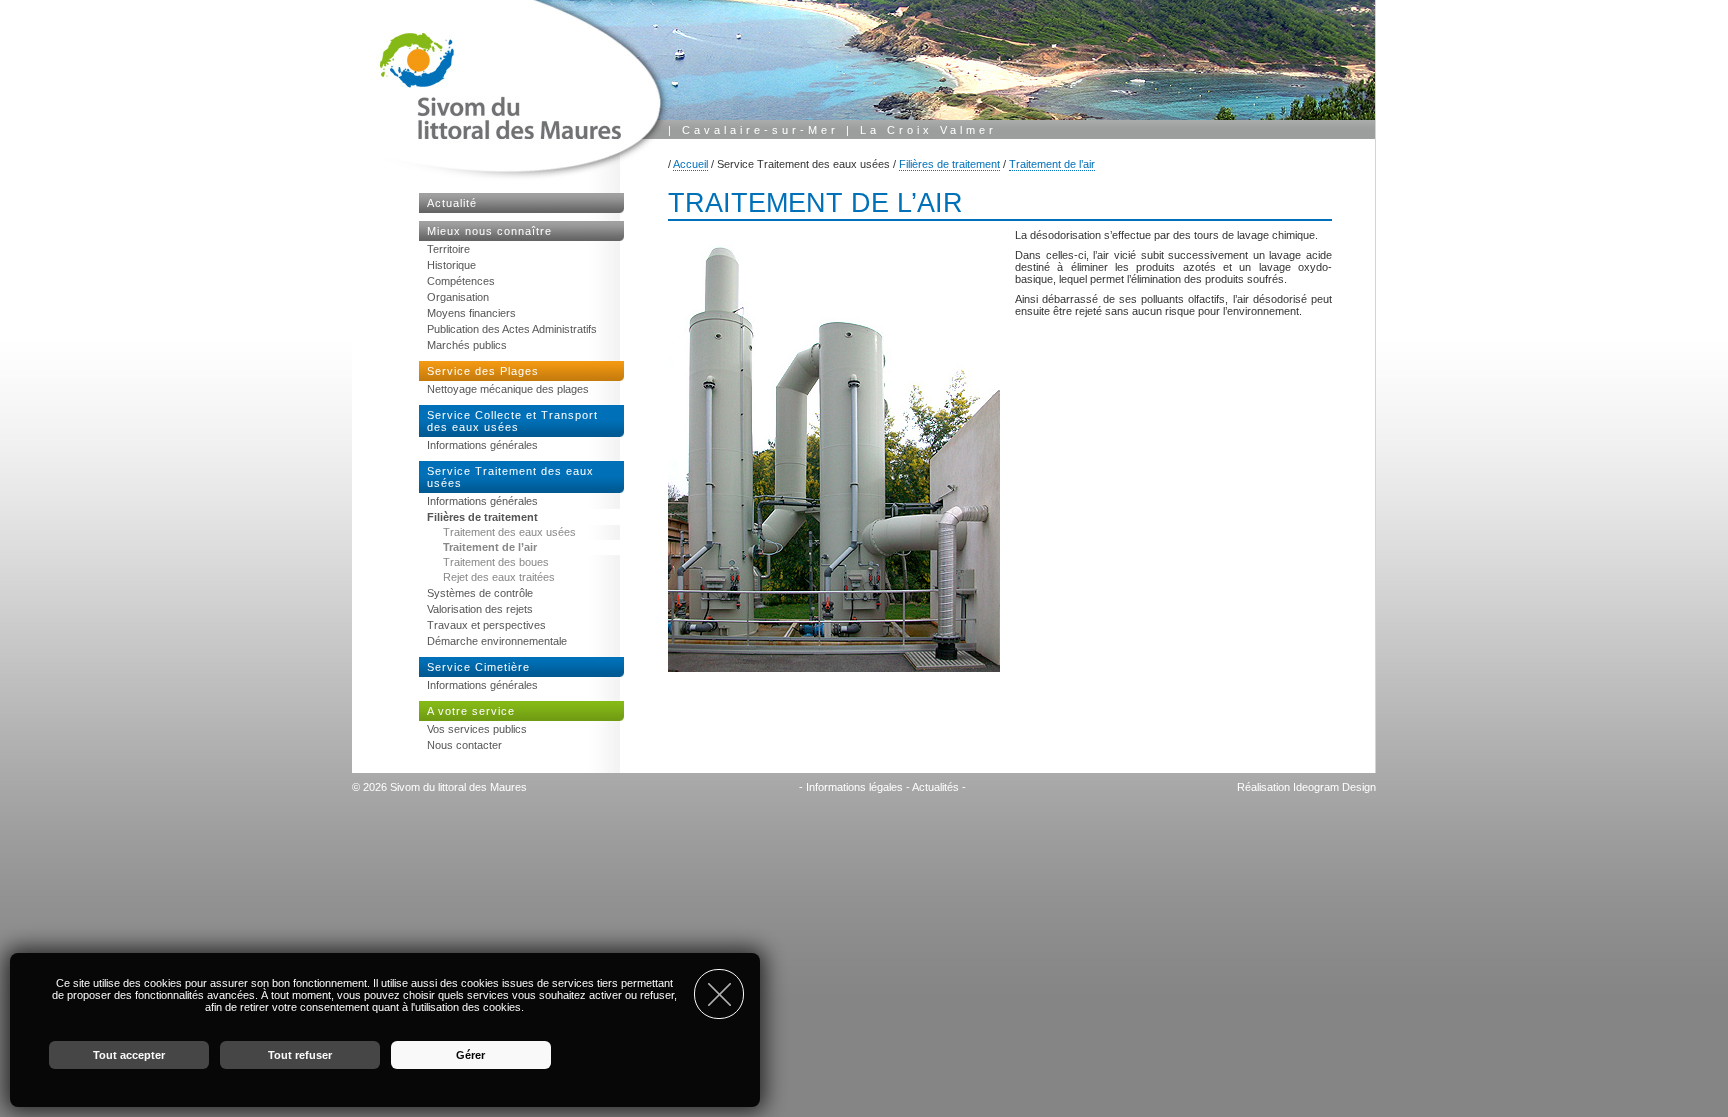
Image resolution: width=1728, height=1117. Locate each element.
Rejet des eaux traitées (499, 577)
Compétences (461, 281)
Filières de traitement (949, 164)
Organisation (458, 297)
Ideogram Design (1334, 787)
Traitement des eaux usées (509, 532)
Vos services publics (477, 729)
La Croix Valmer (928, 130)
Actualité (452, 203)
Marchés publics (467, 345)
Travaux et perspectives (486, 625)
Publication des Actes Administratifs (512, 329)
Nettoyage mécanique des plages (508, 389)
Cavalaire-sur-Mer (760, 130)
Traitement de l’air (1052, 164)
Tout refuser (300, 1055)
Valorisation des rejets (480, 609)
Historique (451, 265)
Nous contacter (464, 745)
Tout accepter (129, 1055)
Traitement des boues (496, 562)
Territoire (448, 249)
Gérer (470, 1055)
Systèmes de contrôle (480, 593)
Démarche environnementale (497, 641)
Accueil (690, 164)
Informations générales (482, 445)
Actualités (935, 787)
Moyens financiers (471, 313)
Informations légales (854, 787)
